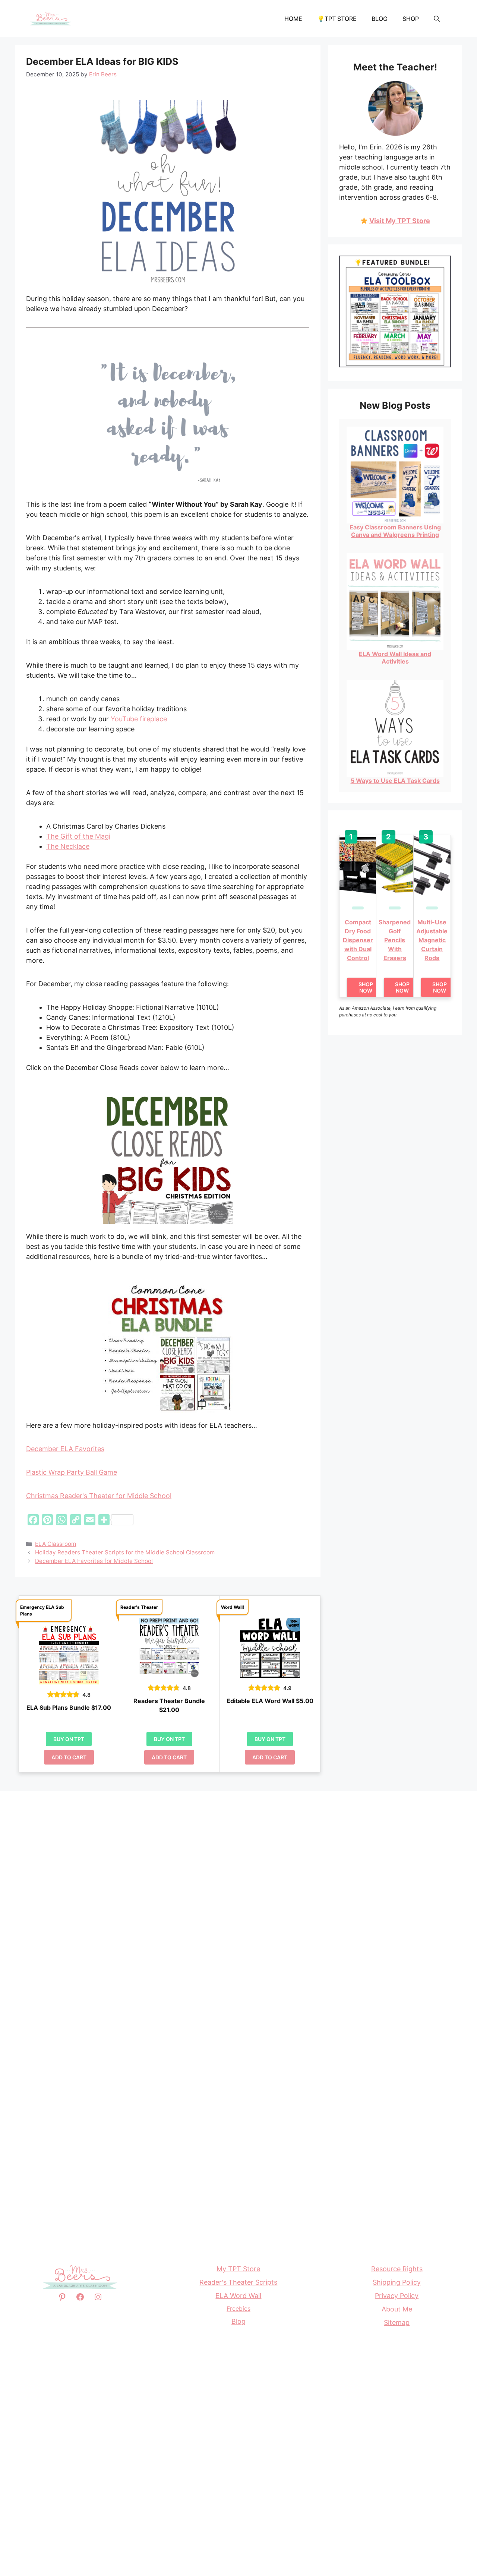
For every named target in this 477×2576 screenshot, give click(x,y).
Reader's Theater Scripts (238, 2282)
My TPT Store (238, 2269)
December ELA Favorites (65, 1449)
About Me (397, 2309)
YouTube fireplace (139, 719)
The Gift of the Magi (78, 836)
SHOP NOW (366, 987)
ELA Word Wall (238, 2296)
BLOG (380, 19)
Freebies (238, 2308)
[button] (437, 19)
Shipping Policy (397, 2282)
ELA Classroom (56, 1544)
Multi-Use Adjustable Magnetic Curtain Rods (432, 940)
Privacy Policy (397, 2296)
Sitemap (397, 2322)
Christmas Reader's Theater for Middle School (99, 1496)
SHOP (411, 19)
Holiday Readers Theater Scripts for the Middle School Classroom (125, 1552)
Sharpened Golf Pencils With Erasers (395, 940)
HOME (293, 19)
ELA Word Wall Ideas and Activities (395, 658)
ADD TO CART (69, 1757)
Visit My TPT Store (400, 221)
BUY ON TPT (69, 1739)
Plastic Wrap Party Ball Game (72, 1472)
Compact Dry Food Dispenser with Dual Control (358, 940)
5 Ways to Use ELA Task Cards (395, 781)
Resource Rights (397, 2269)
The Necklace (68, 846)
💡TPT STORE (337, 19)
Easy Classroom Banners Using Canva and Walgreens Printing (395, 531)
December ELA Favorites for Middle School (94, 1561)
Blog (238, 2321)
